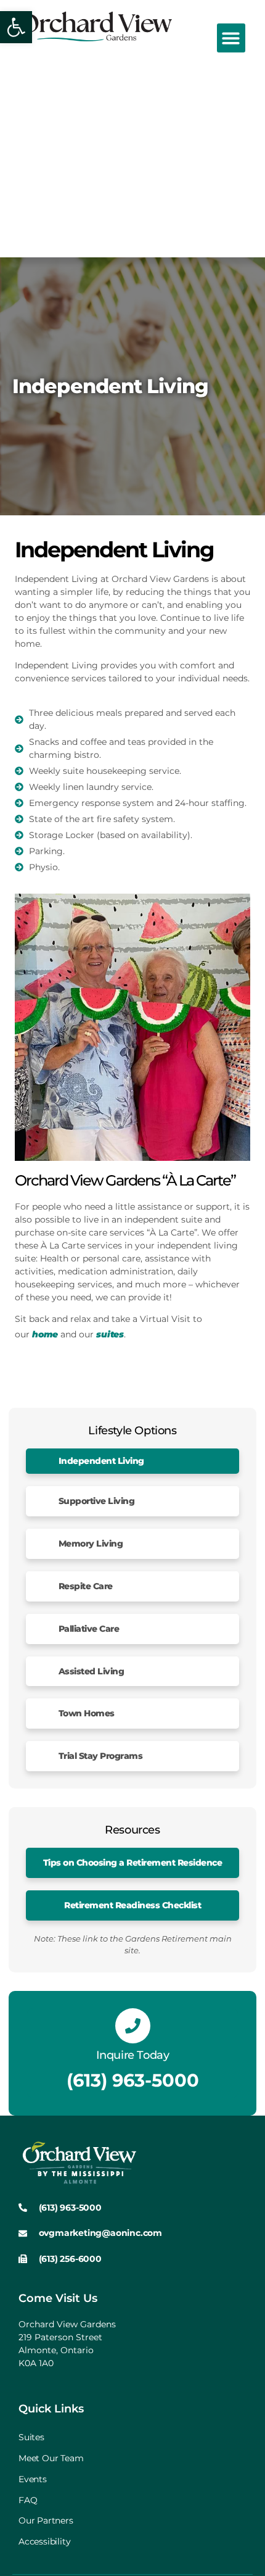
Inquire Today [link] (133, 2055)
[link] (16, 27)
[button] (231, 38)
